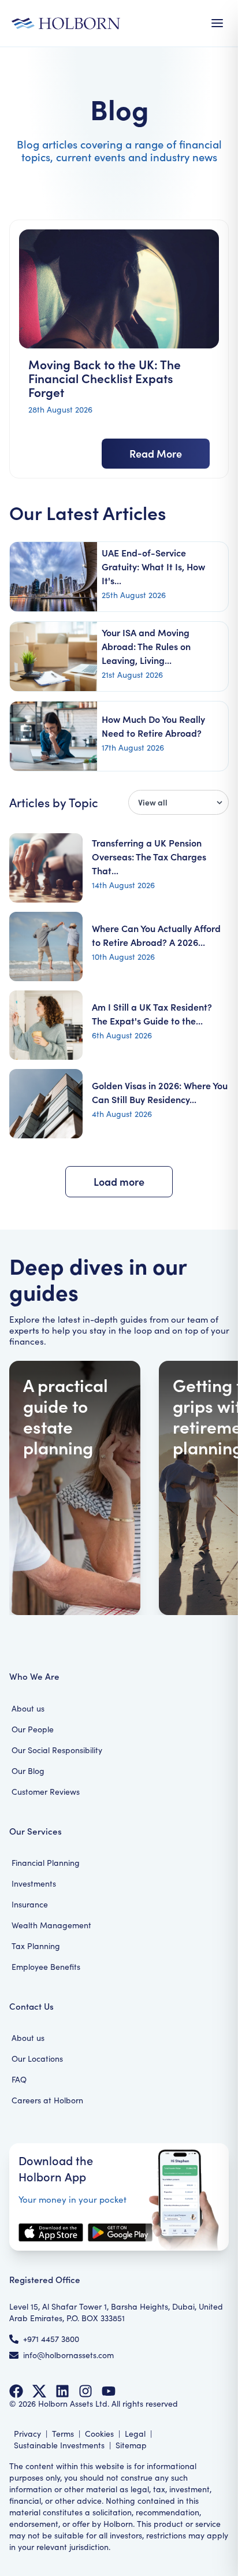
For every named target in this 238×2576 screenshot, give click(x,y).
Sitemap (131, 2445)
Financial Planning (46, 1863)
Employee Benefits (46, 1967)
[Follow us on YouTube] (109, 2391)
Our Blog (28, 1771)
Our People (33, 1729)
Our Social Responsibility (57, 1750)
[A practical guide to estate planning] (75, 1488)
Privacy (27, 2434)
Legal (135, 2434)
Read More (156, 453)
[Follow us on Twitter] (39, 2391)
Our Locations (37, 2059)
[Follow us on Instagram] (85, 2391)
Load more (119, 1181)
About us (28, 1708)
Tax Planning (36, 1946)
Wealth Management (51, 1925)
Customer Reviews (46, 1792)
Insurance (30, 1904)
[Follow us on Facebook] (16, 2391)
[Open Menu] (217, 23)
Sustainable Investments (59, 2445)
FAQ (19, 2079)
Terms (63, 2434)
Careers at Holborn (47, 2100)
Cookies (99, 2434)
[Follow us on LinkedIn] (62, 2391)
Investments (34, 1883)
